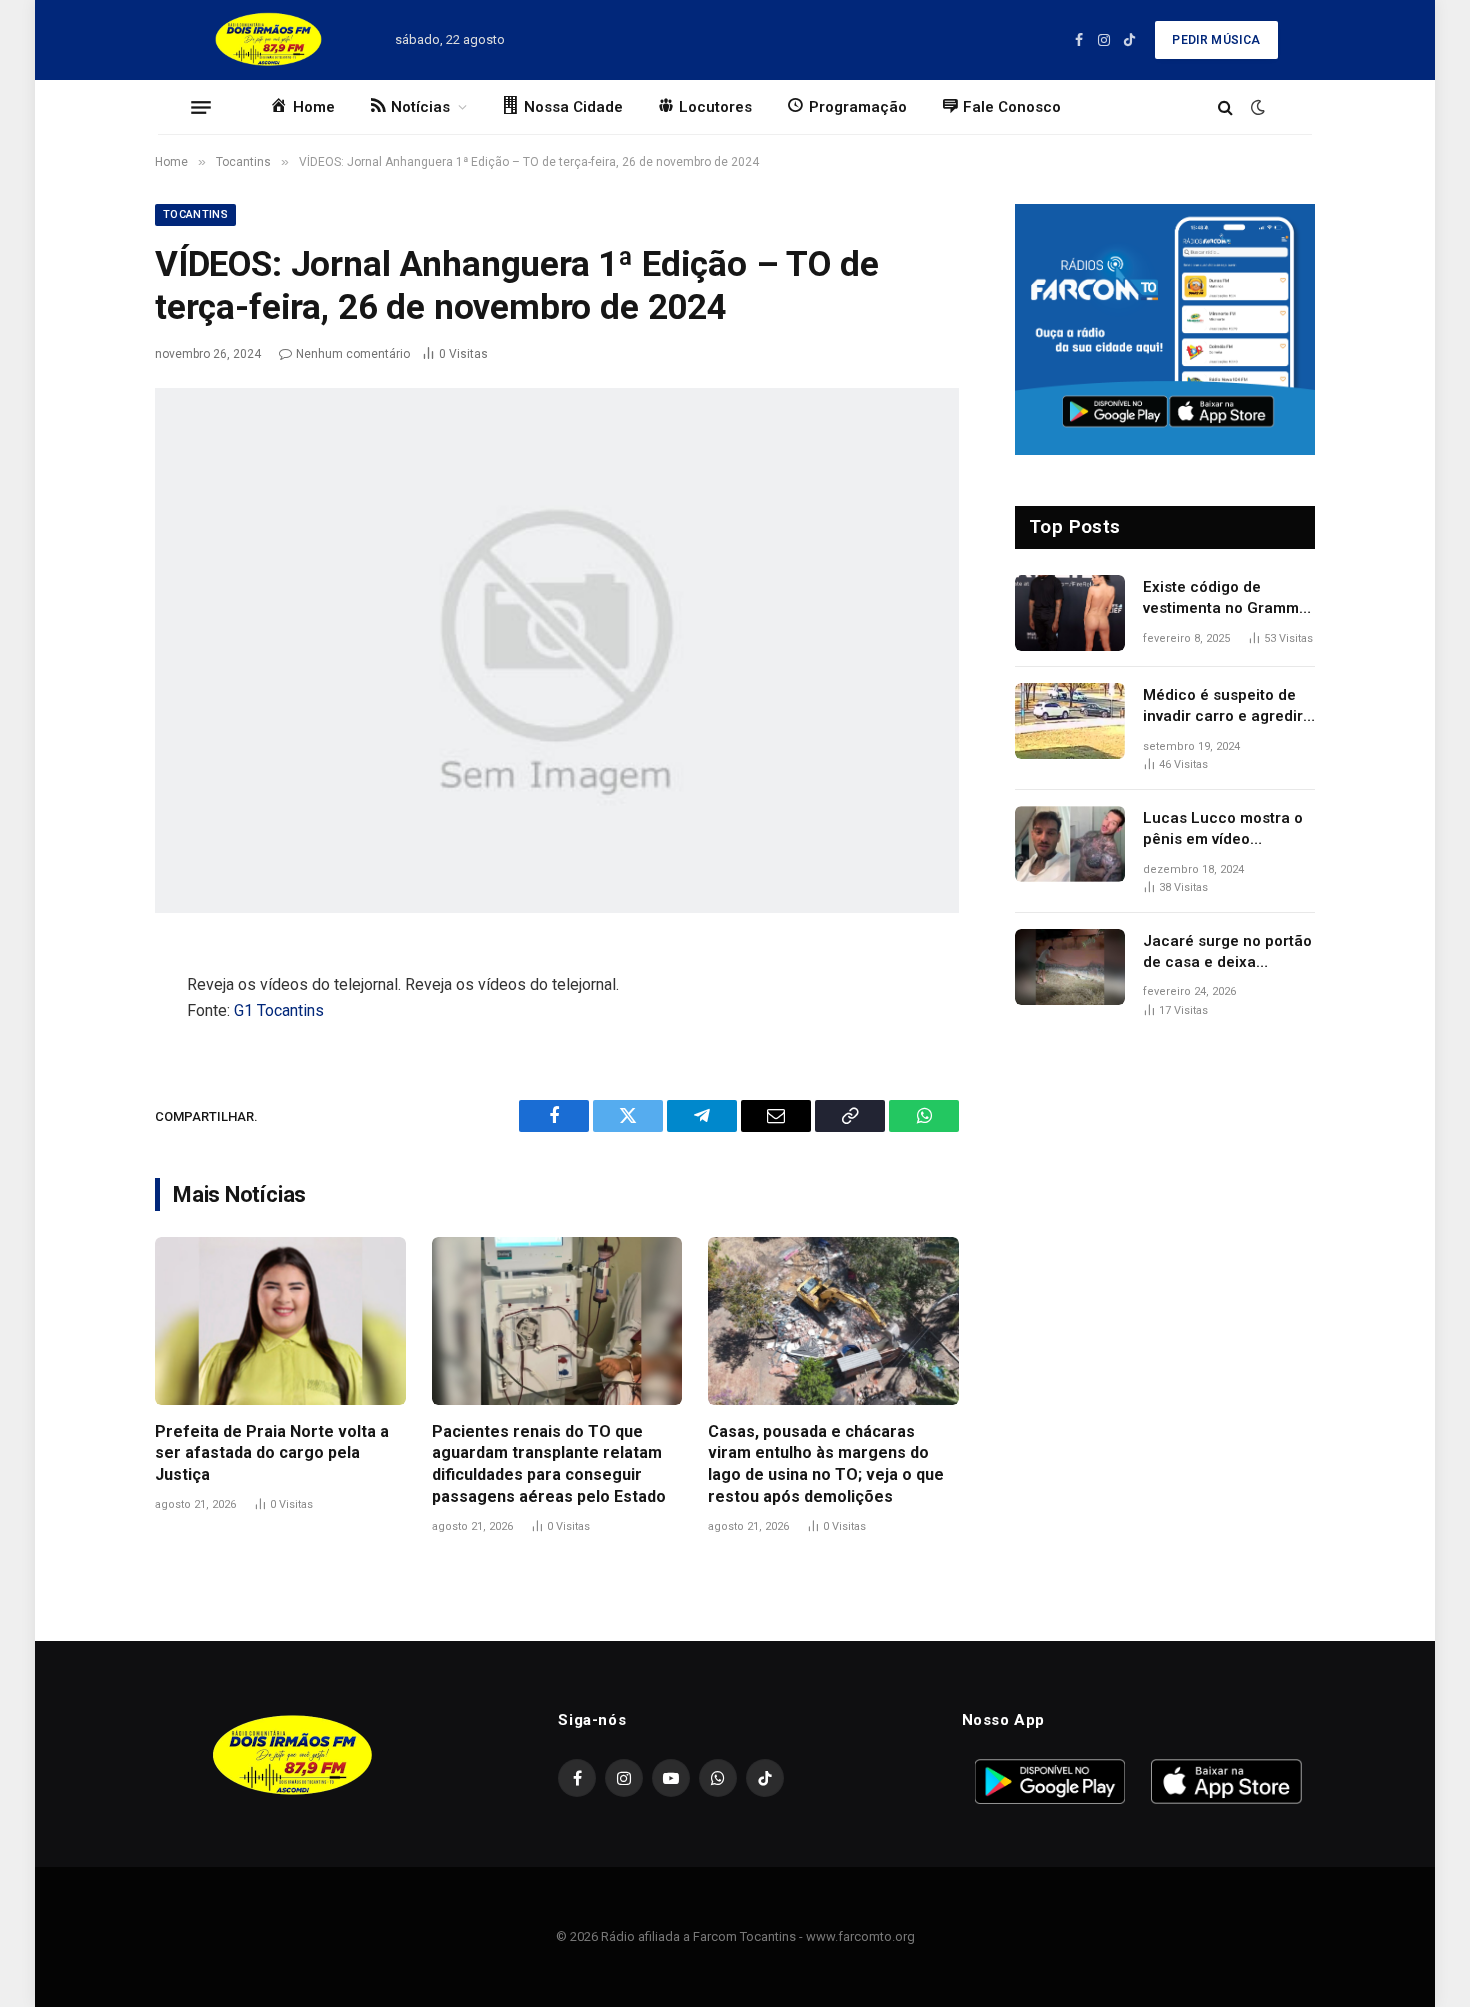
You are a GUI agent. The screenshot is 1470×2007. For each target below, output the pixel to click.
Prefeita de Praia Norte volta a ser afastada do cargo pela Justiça (272, 1453)
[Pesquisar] (1225, 107)
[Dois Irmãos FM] (268, 40)
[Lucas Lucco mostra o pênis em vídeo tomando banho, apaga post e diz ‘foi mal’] (1070, 844)
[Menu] (201, 107)
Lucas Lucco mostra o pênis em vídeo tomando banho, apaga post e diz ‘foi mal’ (1225, 830)
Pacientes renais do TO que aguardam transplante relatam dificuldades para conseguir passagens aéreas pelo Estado (549, 1464)
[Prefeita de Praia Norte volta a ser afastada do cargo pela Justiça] (280, 1320)
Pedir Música (1216, 40)
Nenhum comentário (353, 354)
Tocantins (195, 214)
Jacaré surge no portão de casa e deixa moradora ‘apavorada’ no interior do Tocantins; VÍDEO (1227, 953)
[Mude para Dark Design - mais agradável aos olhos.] (1256, 107)
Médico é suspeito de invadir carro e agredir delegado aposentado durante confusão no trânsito (1223, 707)
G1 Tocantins (279, 1010)
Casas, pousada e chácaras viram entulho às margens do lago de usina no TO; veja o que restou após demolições (826, 1464)
